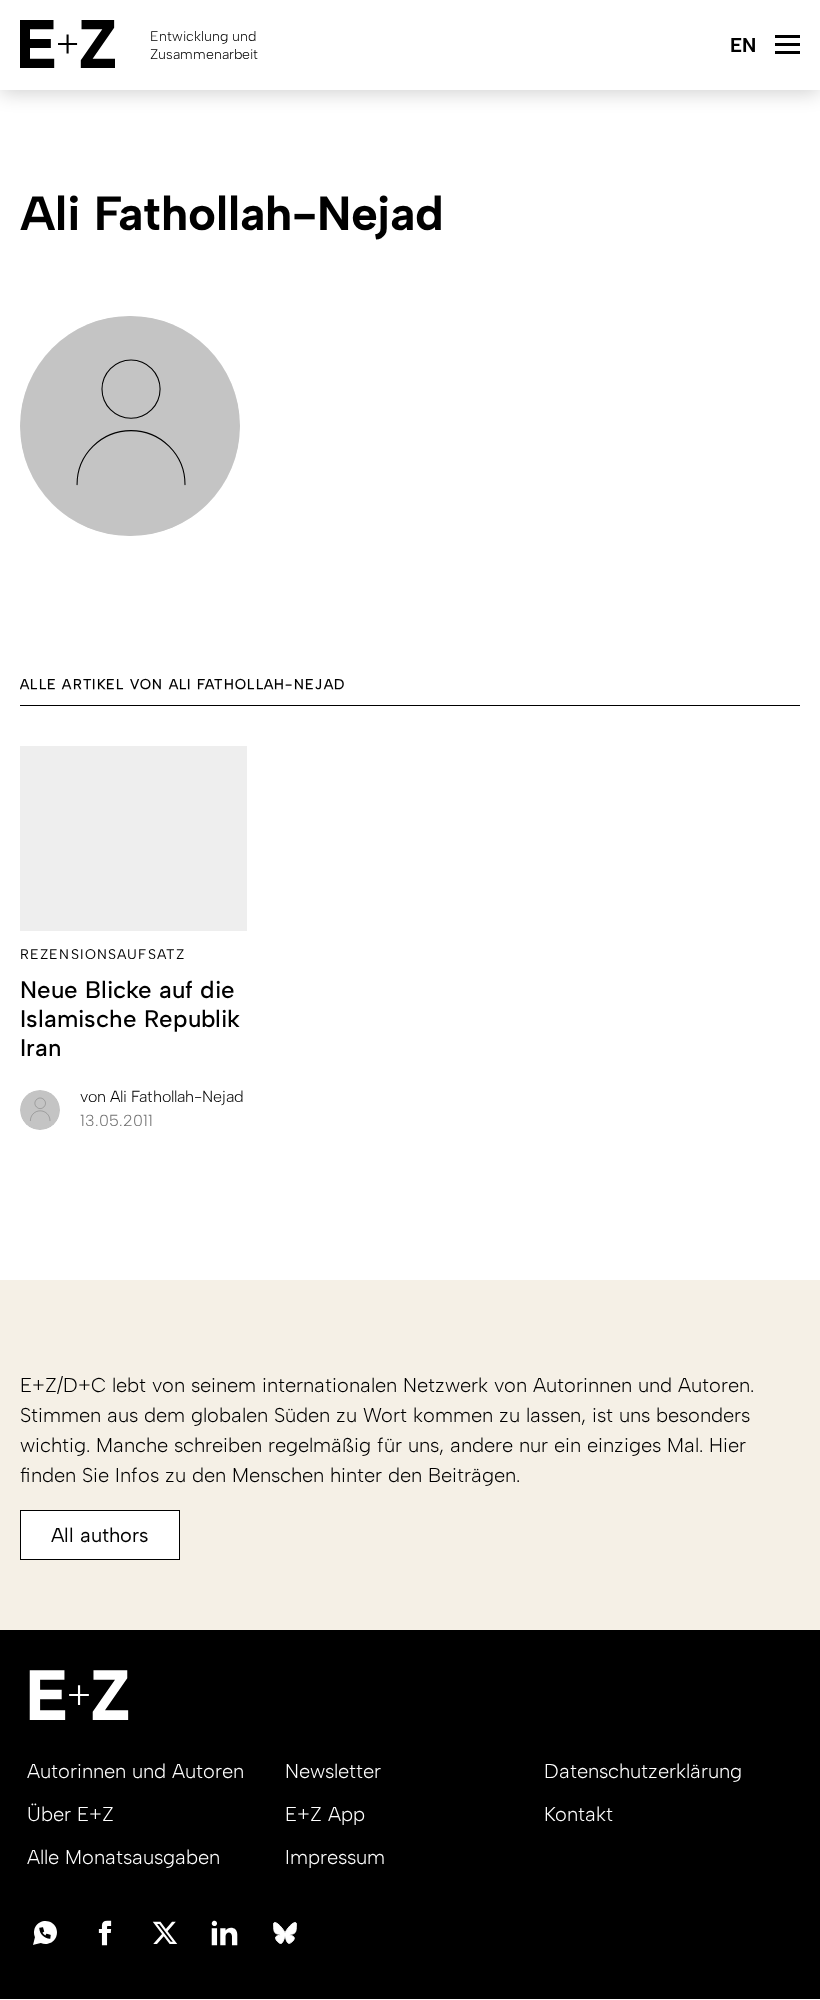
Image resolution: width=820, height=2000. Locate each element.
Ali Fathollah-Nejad (162, 1096)
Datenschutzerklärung (643, 1771)
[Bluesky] (285, 1931)
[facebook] (105, 1931)
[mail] (45, 1931)
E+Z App (325, 1814)
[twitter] (165, 1931)
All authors (100, 1535)
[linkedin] (225, 1931)
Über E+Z (70, 1814)
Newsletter (333, 1771)
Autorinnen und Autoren (135, 1771)
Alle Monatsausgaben (123, 1857)
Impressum (335, 1857)
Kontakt (578, 1814)
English (742, 46)
